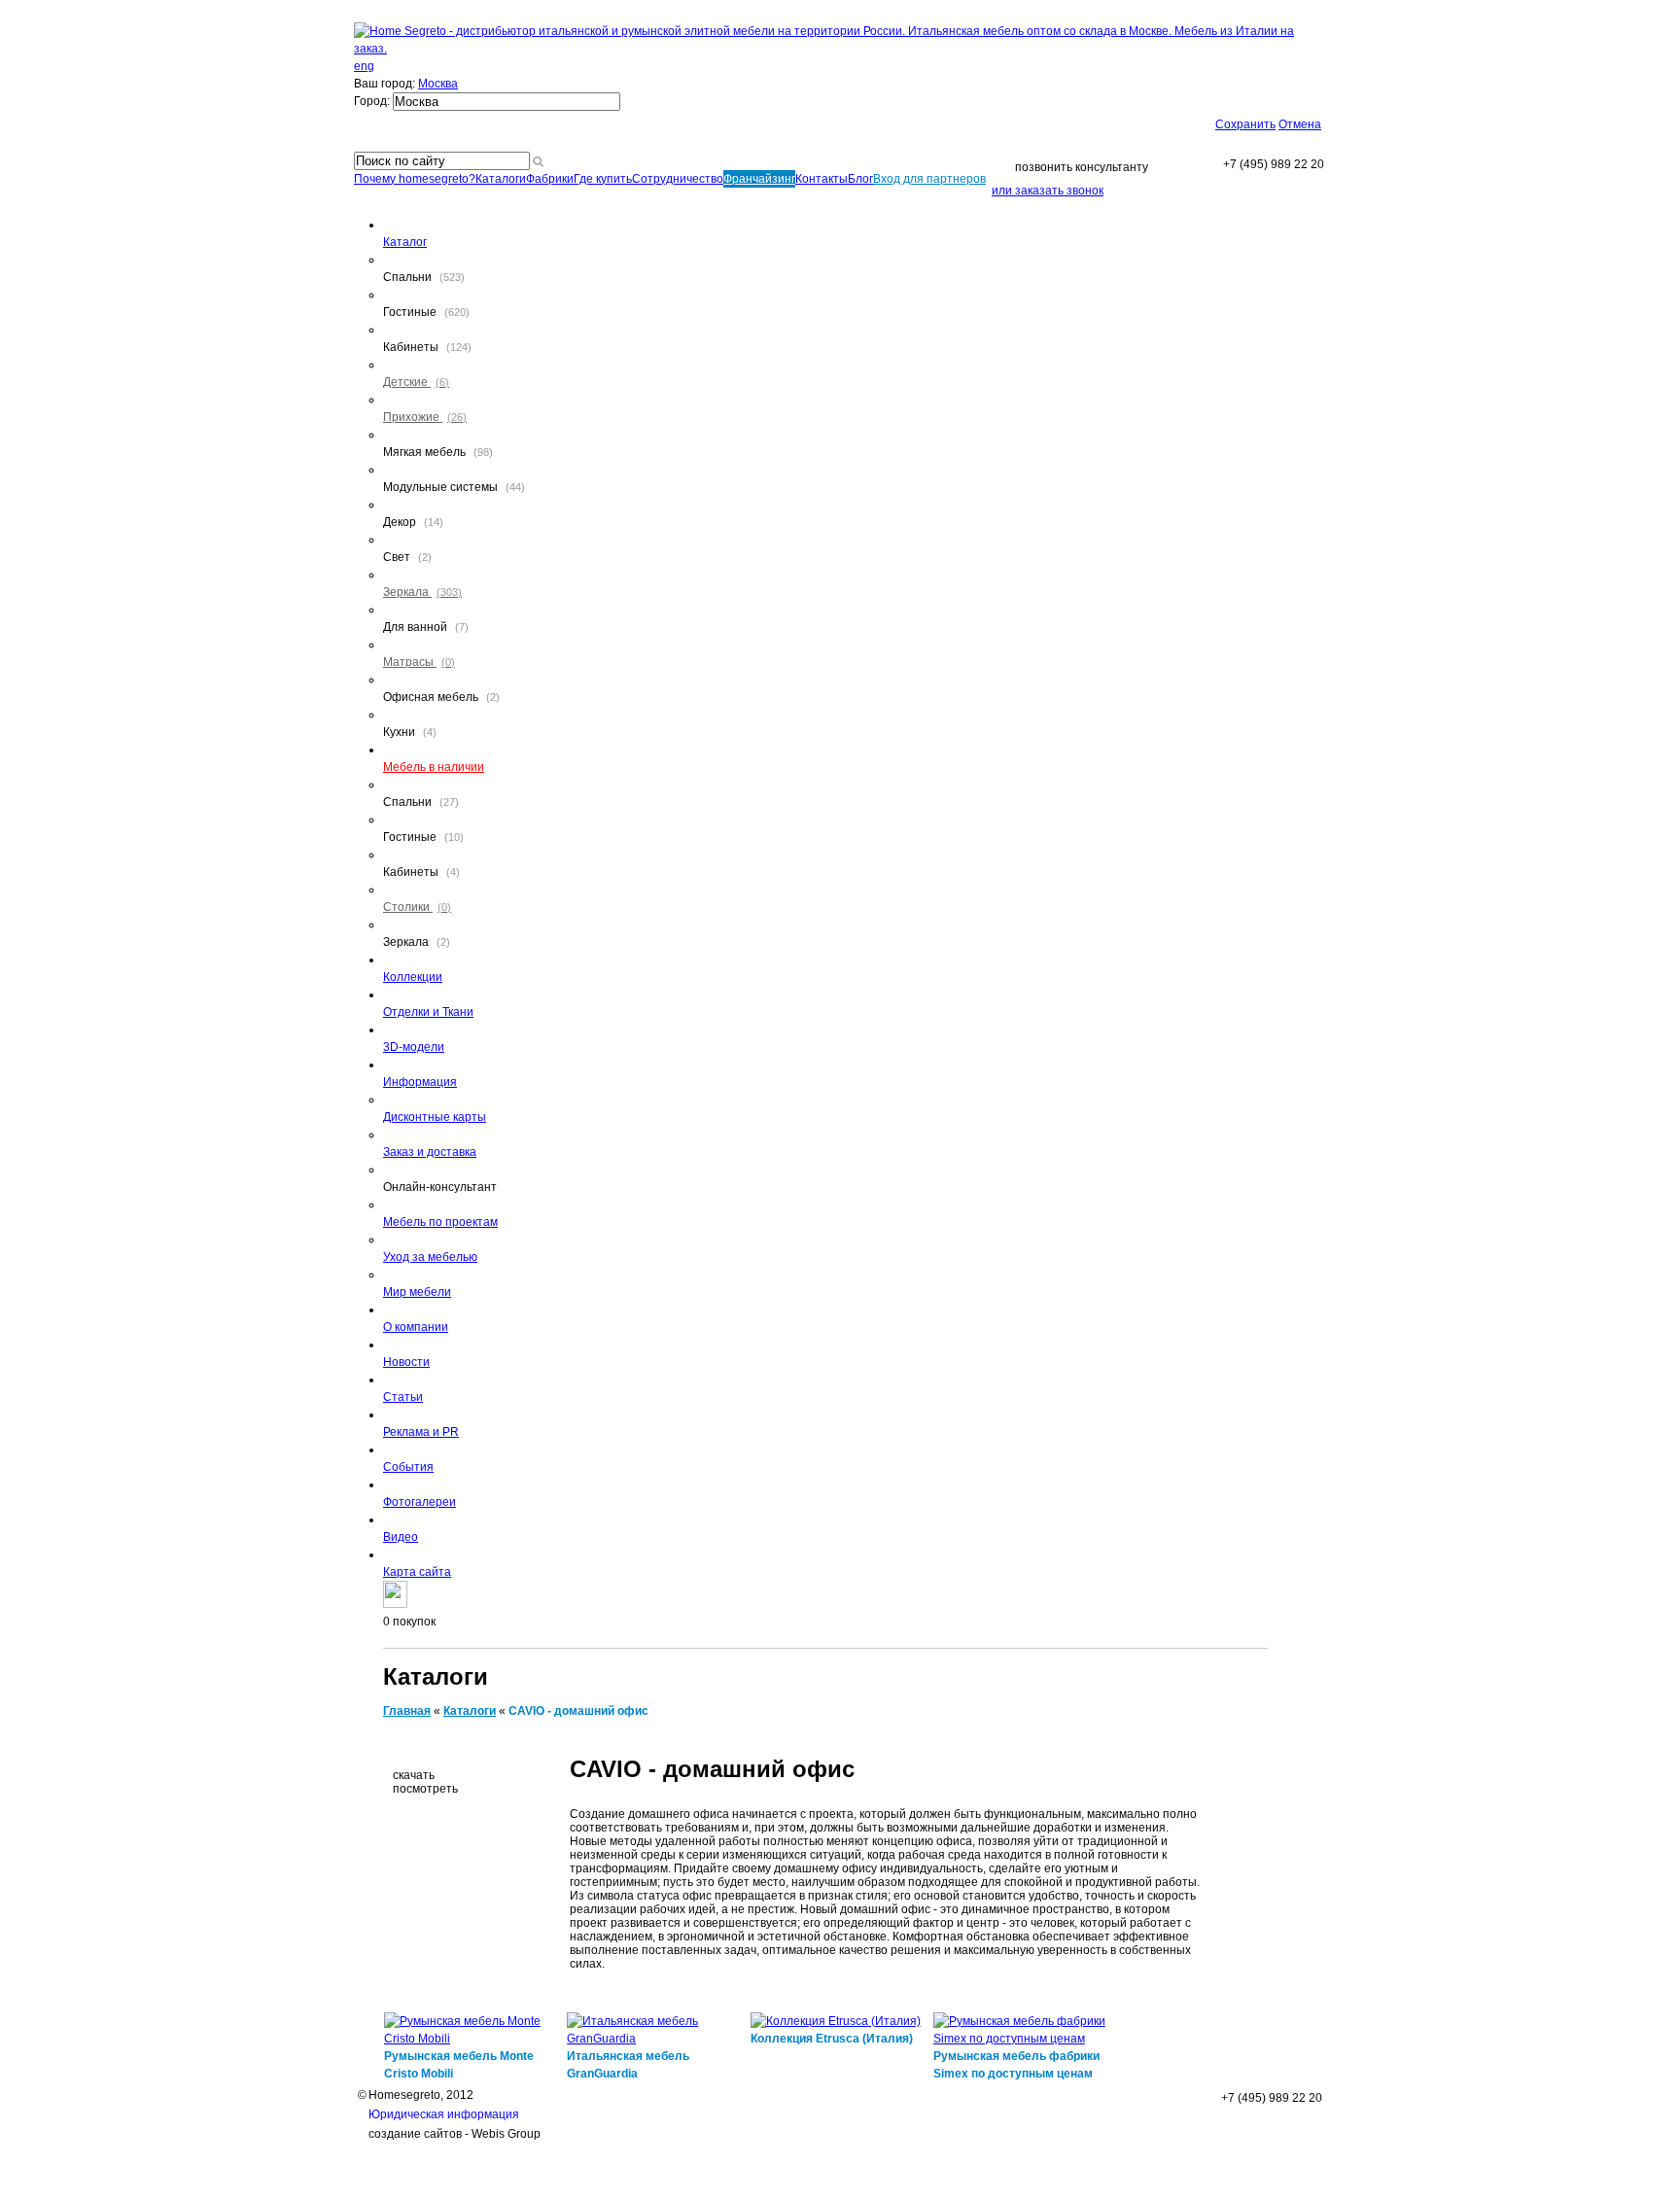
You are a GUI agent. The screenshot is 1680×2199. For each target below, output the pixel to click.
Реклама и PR (421, 1432)
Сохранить (1245, 124)
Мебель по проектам (440, 1222)
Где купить (603, 179)
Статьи (403, 1397)
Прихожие (425, 417)
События (408, 1467)
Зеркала (422, 592)
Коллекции (413, 977)
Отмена (1300, 124)
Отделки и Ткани (428, 1012)
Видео (401, 1537)
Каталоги (501, 179)
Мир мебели (417, 1292)
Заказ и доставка (430, 1152)
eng (364, 66)
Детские (416, 382)
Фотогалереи (420, 1502)
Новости (406, 1362)
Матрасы (419, 662)
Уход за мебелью (430, 1257)
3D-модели (414, 1047)
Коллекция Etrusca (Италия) (832, 2039)
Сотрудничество (678, 179)
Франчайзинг (759, 179)
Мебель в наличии (434, 767)
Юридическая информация (444, 2114)
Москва (438, 84)
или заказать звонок (1048, 191)
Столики (417, 907)
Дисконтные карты (435, 1117)
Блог (860, 179)
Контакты (822, 179)
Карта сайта (417, 1572)
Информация (420, 1082)
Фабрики (550, 179)
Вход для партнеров (929, 179)
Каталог (405, 242)
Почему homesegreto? (415, 179)
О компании (416, 1327)
